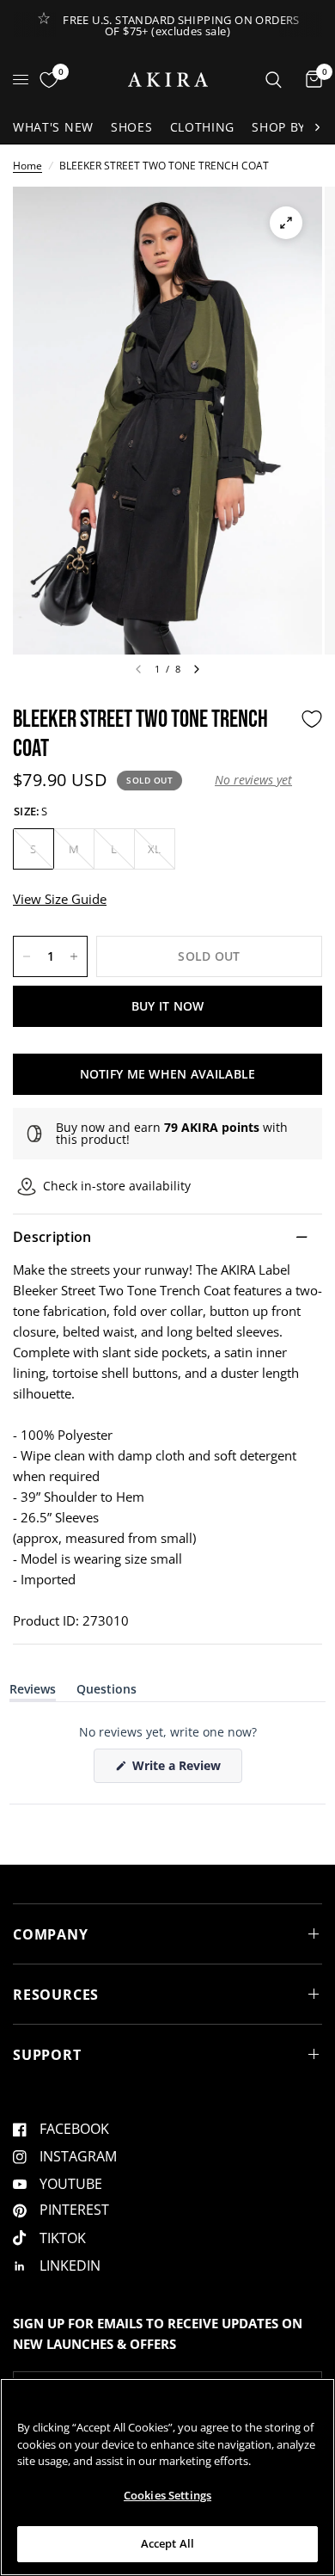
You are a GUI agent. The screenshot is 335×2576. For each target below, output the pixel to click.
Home (27, 166)
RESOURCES (56, 1995)
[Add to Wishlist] (312, 719)
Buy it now (168, 1006)
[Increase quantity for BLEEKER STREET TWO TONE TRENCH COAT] (74, 956)
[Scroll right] (317, 127)
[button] (253, 780)
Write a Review (180, 1770)
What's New (53, 127)
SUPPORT (47, 2055)
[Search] (274, 80)
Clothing (203, 127)
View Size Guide (60, 899)
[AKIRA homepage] (168, 80)
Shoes (132, 127)
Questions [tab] (107, 1692)
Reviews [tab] (33, 1692)
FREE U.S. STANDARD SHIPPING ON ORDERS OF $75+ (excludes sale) (181, 25)
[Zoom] (286, 223)
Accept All (167, 2543)
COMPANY (51, 1934)
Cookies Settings (167, 2495)
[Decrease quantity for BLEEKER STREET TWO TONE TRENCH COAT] (27, 956)
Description (52, 1237)
